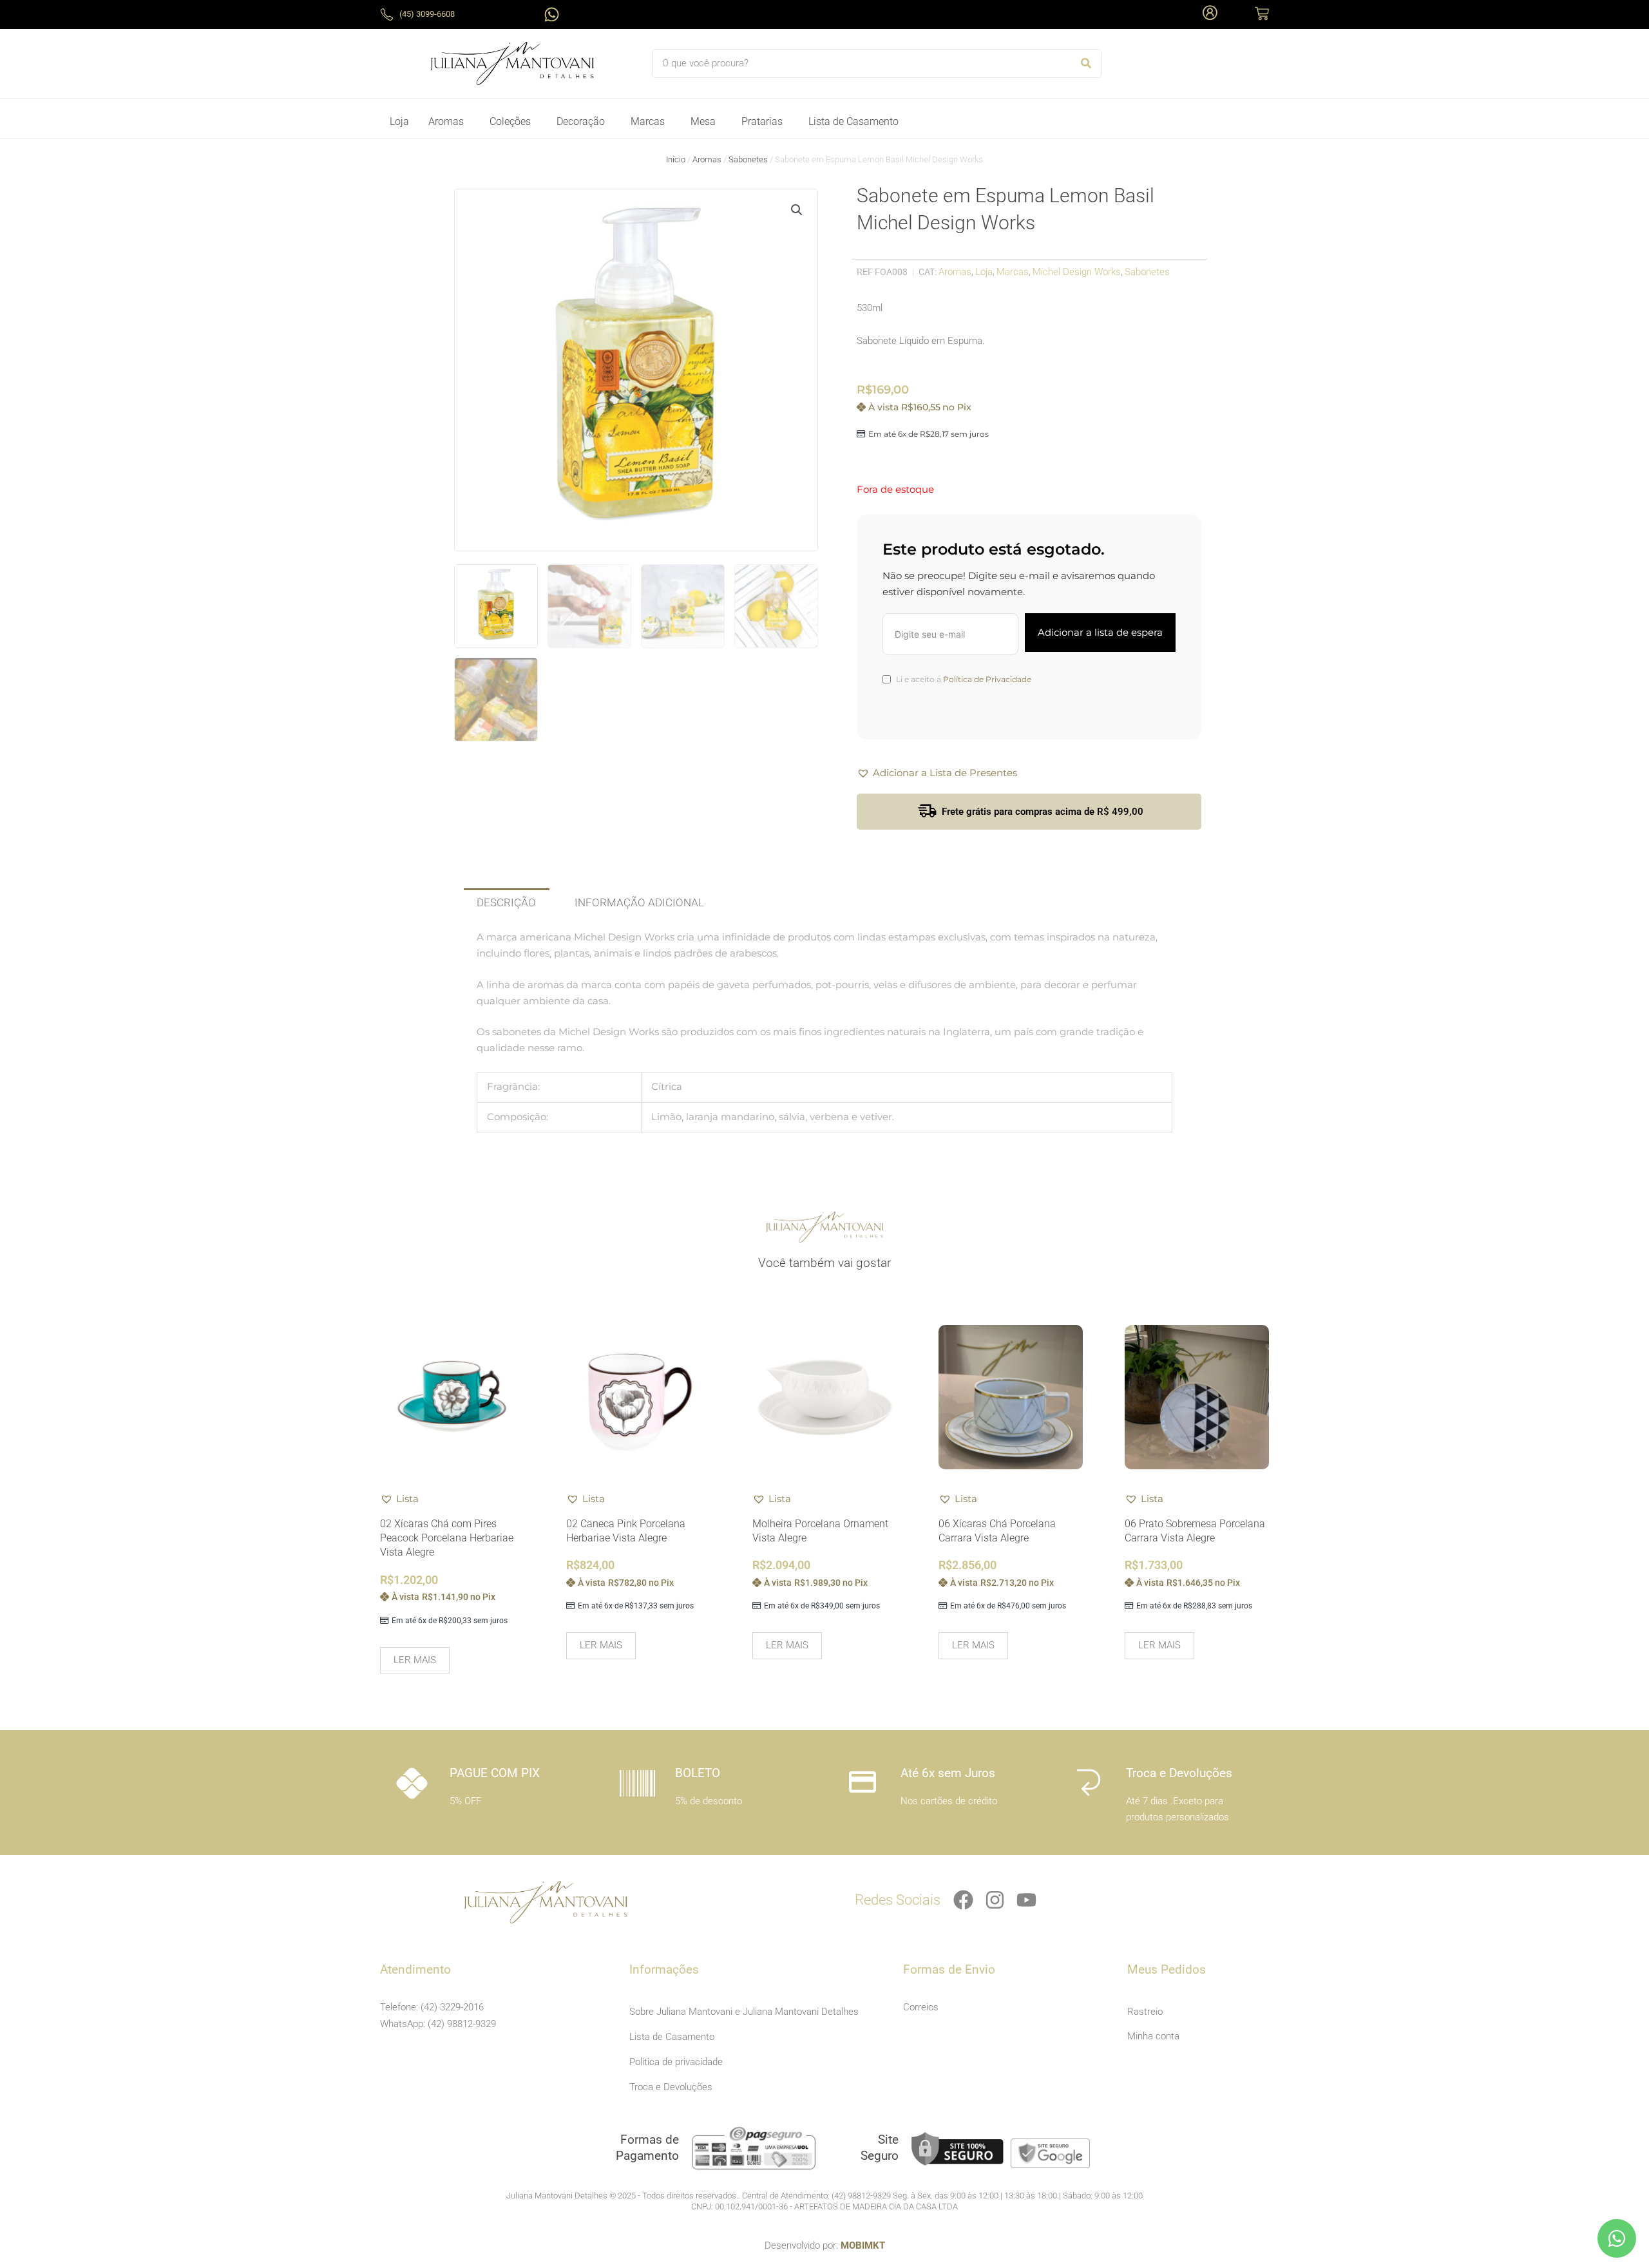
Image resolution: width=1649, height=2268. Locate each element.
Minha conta (1153, 2036)
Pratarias (762, 121)
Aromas (446, 121)
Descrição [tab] (506, 902)
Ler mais (415, 1660)
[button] (797, 210)
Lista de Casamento (853, 121)
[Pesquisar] (1086, 63)
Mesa (703, 121)
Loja (399, 121)
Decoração (581, 121)
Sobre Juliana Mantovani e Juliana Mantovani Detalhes (744, 2012)
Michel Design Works (1077, 272)
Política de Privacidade (987, 679)
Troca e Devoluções (671, 2087)
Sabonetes (748, 159)
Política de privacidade (676, 2062)
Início (676, 159)
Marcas (648, 121)
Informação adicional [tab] (639, 902)
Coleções (510, 121)
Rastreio (1145, 2012)
